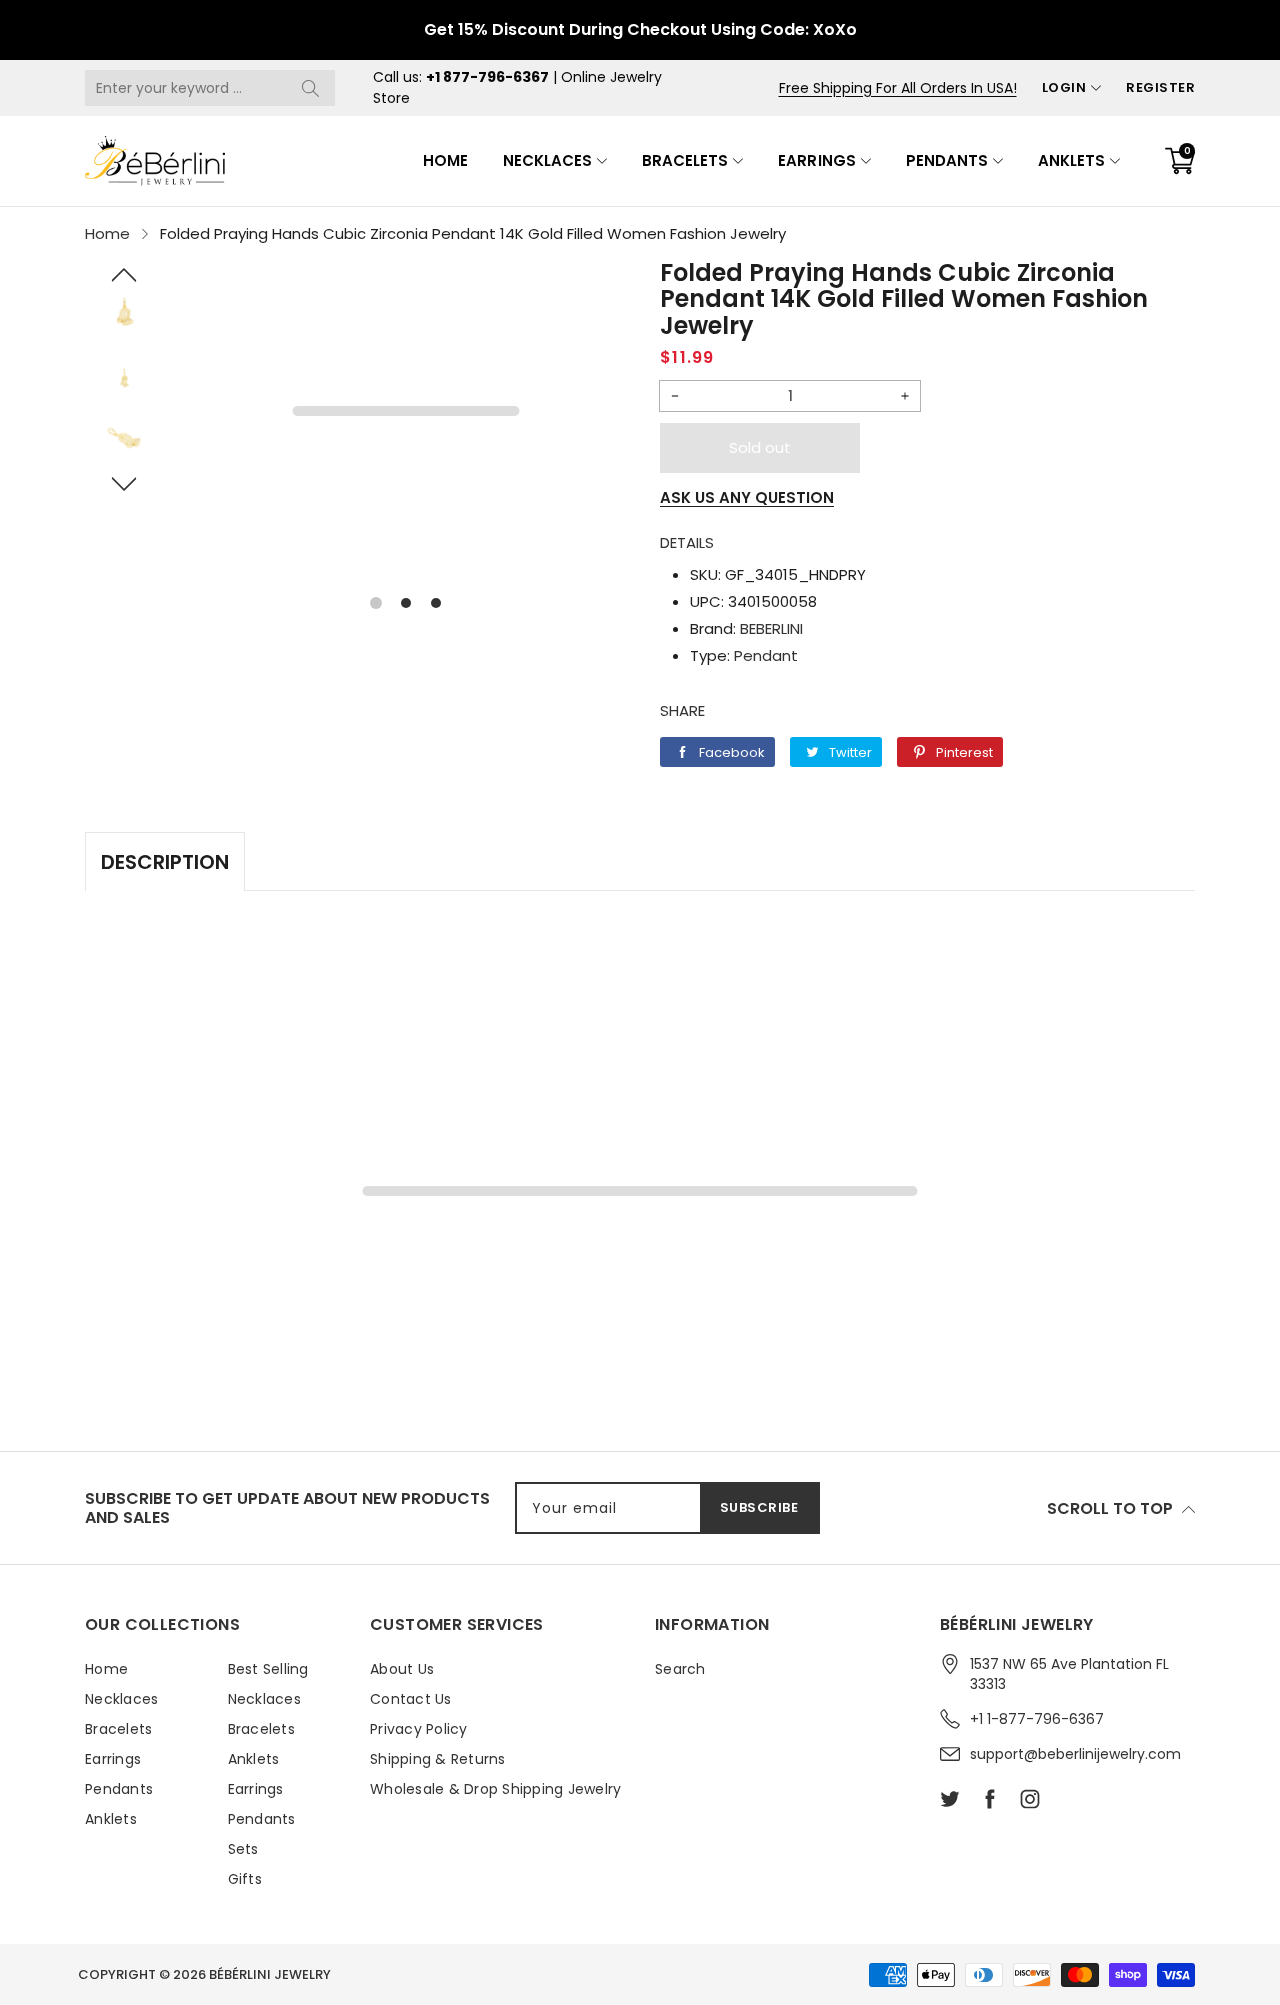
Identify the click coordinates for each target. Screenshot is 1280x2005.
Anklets (1071, 160)
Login (1064, 87)
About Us (402, 1669)
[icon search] (310, 88)
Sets (243, 1849)
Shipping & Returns (438, 1759)
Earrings (816, 160)
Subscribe (759, 1507)
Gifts (245, 1879)
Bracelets (685, 160)
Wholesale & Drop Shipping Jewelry (495, 1789)
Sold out (760, 447)
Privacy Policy (419, 1729)
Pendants (947, 160)
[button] (124, 275)
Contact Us (411, 1699)
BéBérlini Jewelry (270, 1974)
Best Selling (268, 1669)
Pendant (766, 655)
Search (680, 1669)
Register (1160, 87)
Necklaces (547, 160)
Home (445, 160)
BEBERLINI (771, 628)
